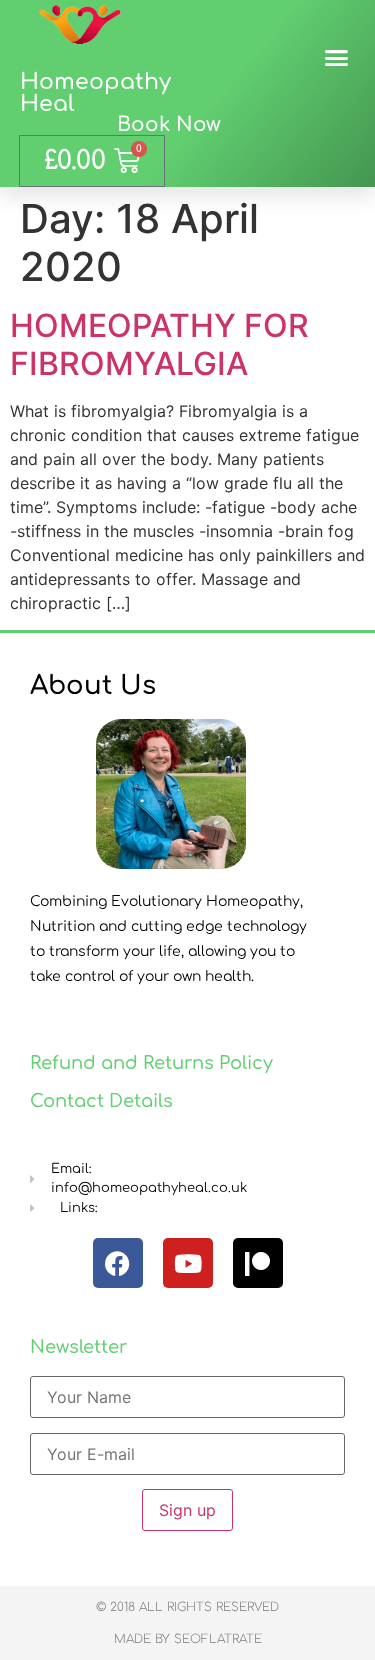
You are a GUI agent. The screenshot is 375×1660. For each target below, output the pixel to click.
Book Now (169, 124)
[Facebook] (118, 1263)
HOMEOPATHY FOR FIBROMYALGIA (159, 344)
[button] (337, 58)
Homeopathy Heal (95, 93)
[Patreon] (258, 1263)
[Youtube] (188, 1263)
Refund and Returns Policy (151, 1063)
